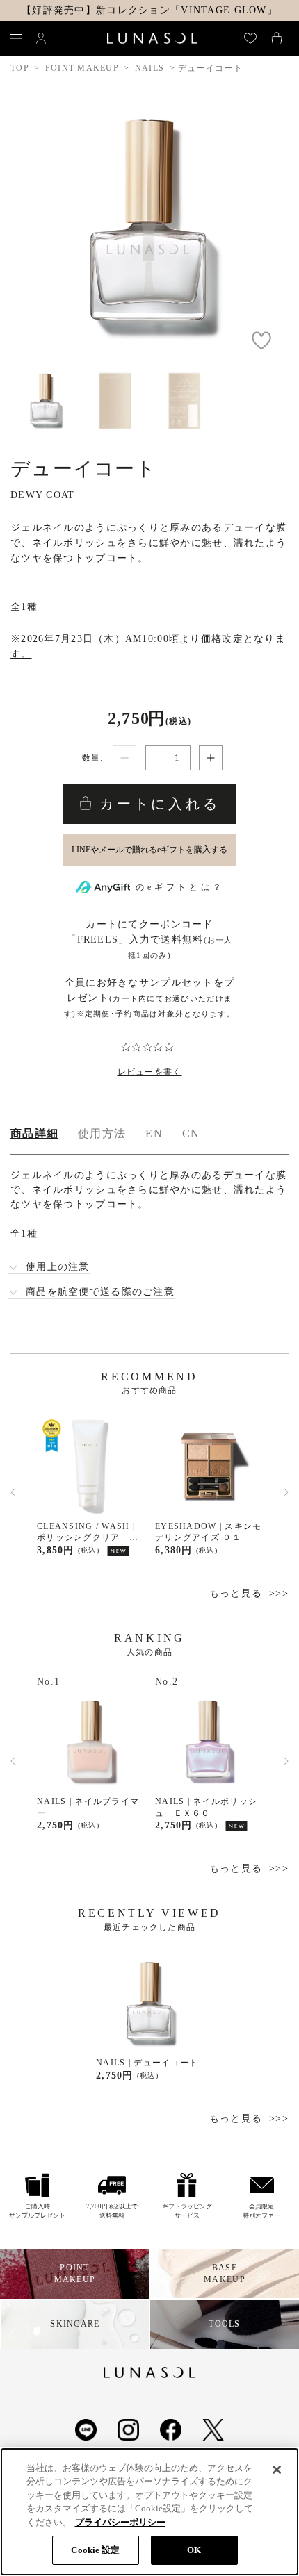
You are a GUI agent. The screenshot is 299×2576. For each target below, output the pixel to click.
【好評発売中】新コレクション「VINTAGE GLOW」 (149, 10)
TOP (20, 68)
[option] (90, 1486)
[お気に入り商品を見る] (250, 38)
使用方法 (102, 1133)
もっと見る (236, 1593)
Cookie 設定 (95, 2550)
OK (194, 2550)
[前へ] (13, 1492)
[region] (149, 2512)
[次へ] (286, 1492)
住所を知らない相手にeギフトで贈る (149, 850)
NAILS (149, 68)
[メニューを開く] (16, 38)
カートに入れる (156, 804)
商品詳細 (34, 1133)
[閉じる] (277, 2470)
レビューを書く (150, 1072)
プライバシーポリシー (120, 2522)
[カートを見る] (277, 38)
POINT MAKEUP (82, 68)
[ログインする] (41, 38)
